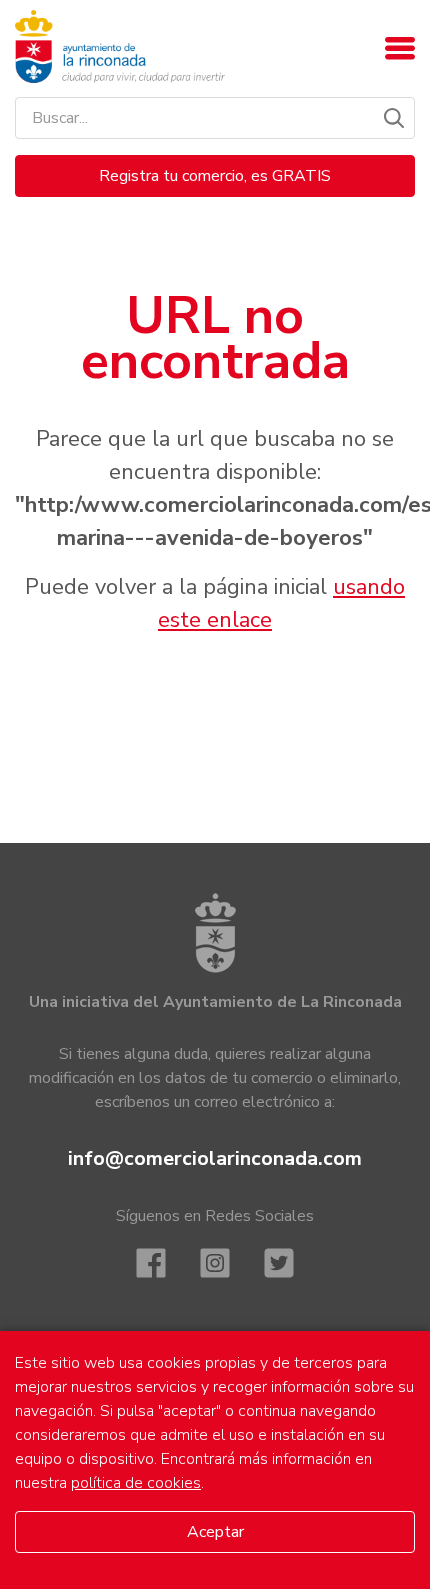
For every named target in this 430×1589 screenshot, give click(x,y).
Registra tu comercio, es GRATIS (215, 176)
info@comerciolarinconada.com (215, 1158)
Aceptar (215, 1532)
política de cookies (136, 1483)
